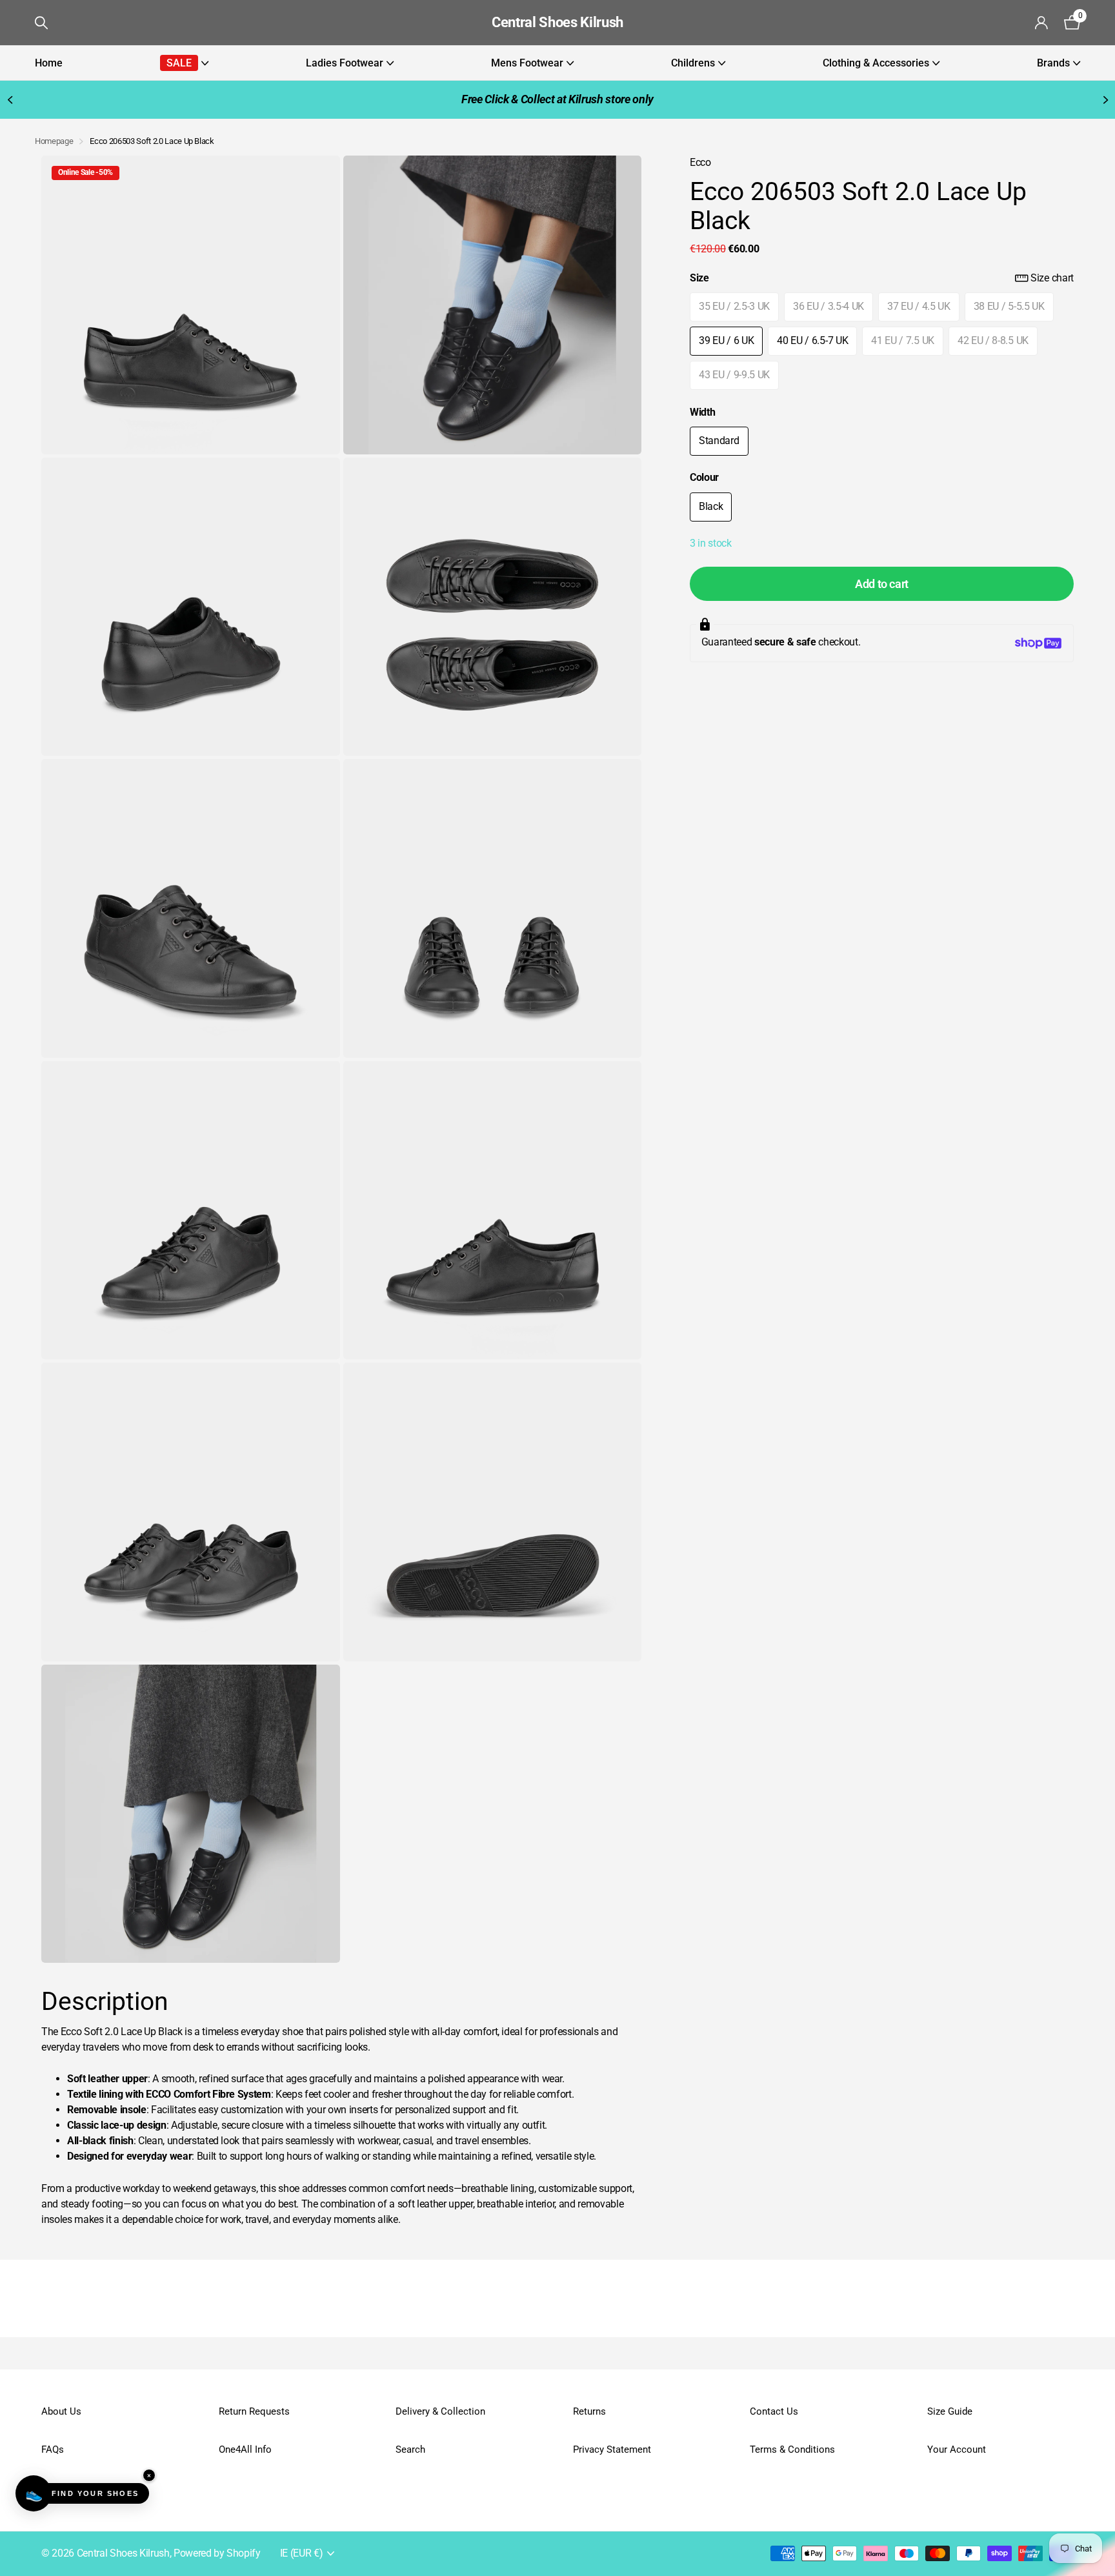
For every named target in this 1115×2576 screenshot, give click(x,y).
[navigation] (10, 100)
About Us (61, 2411)
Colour (704, 478)
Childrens (693, 63)
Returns (589, 2411)
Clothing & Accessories (876, 63)
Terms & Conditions (792, 2449)
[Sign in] (1042, 23)
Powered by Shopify (217, 2553)
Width (702, 412)
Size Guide (950, 2411)
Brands (1053, 63)
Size (882, 278)
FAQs (53, 2449)
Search (410, 2449)
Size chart (1052, 278)
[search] (41, 23)
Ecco (700, 163)
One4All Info (245, 2449)
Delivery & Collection (440, 2411)
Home (49, 63)
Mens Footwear (527, 63)
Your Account (957, 2449)
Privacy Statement (612, 2449)
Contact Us (774, 2411)
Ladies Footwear (345, 63)
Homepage (54, 141)
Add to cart (882, 584)
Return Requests (254, 2411)
